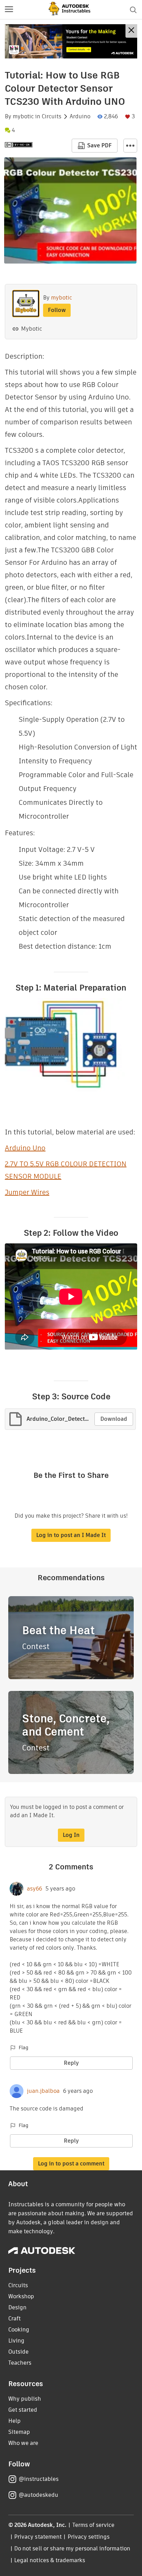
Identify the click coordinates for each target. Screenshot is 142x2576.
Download (114, 1419)
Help (14, 2421)
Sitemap (19, 2432)
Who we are (23, 2443)
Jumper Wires (27, 1192)
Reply (71, 2063)
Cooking (19, 2330)
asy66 (34, 1889)
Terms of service (94, 2525)
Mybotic (32, 329)
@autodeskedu (38, 2495)
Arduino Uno (25, 1148)
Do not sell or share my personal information (72, 2549)
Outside (18, 2352)
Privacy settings (89, 2537)
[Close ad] (131, 31)
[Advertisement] (71, 41)
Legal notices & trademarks (50, 2560)
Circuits (52, 117)
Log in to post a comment (71, 2164)
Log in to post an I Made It (71, 1535)
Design (17, 2307)
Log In (71, 1835)
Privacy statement (38, 2537)
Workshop (21, 2296)
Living (16, 2341)
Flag (23, 2048)
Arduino (80, 117)
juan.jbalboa (43, 2091)
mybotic (23, 117)
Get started (23, 2410)
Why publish (25, 2399)
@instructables (39, 2479)
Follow (57, 310)
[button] (9, 10)
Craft (14, 2319)
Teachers (20, 2363)
